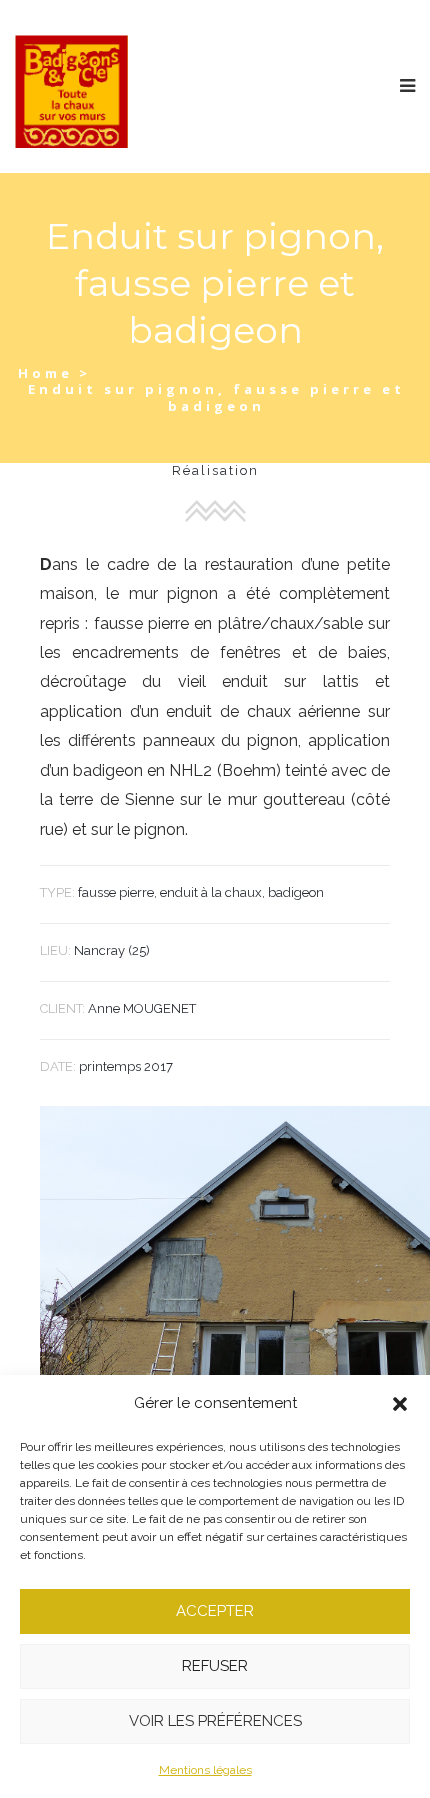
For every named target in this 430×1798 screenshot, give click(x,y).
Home (45, 373)
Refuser (215, 1666)
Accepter (215, 1611)
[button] (400, 1404)
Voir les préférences (215, 1721)
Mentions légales (205, 1770)
